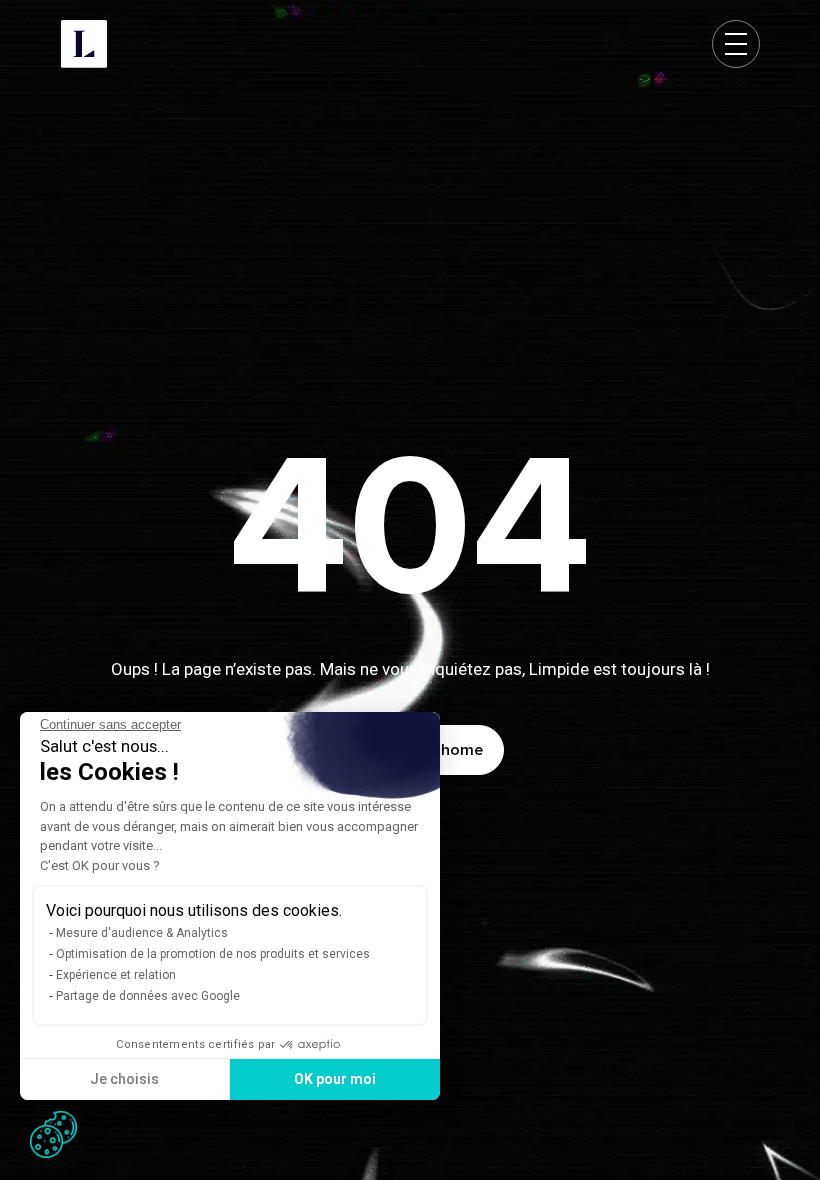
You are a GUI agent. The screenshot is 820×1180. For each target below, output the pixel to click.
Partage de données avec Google (148, 996)
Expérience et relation (116, 975)
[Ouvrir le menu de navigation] (736, 44)
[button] (53, 1134)
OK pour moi (335, 1079)
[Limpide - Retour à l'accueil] (84, 44)
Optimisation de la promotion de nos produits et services (213, 954)
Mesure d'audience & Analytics (142, 933)
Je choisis (124, 1079)
